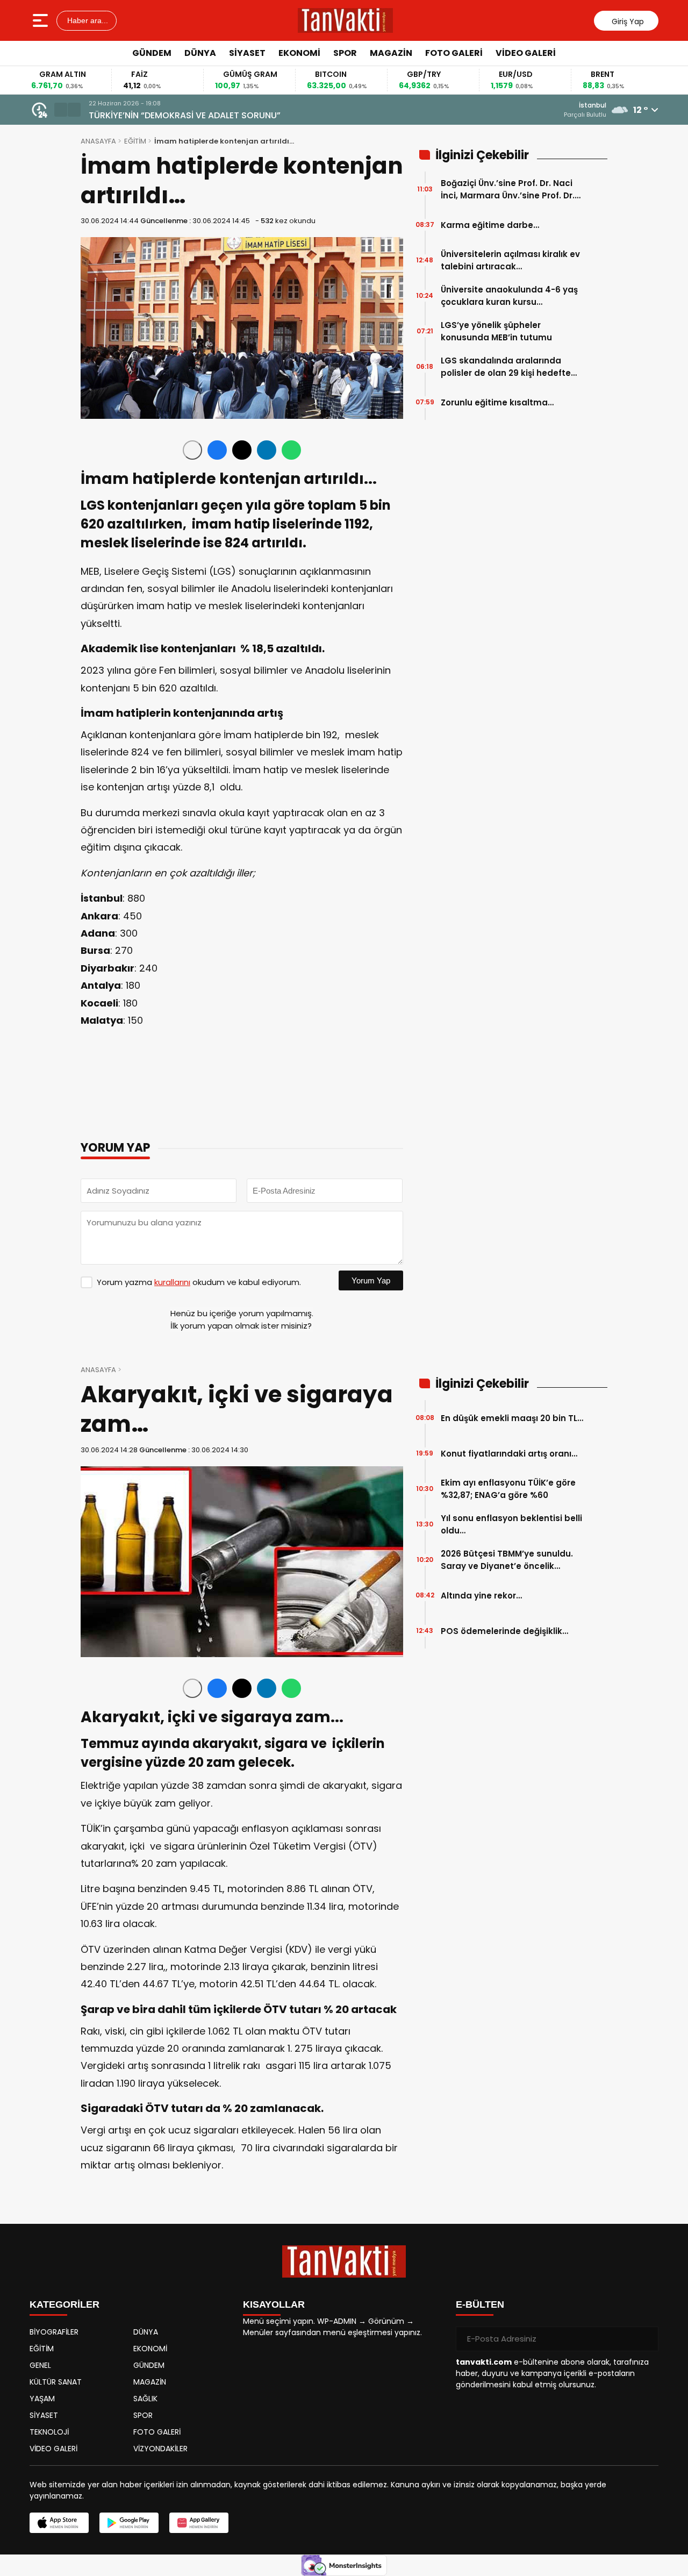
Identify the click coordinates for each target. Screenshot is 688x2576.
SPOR (345, 53)
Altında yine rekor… (481, 1596)
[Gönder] (646, 2339)
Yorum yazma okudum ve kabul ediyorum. (199, 1282)
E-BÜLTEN (480, 2304)
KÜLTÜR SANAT (56, 2382)
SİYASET (247, 53)
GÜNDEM (152, 53)
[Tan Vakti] (345, 20)
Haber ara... (87, 20)
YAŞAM (42, 2399)
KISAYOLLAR (274, 2304)
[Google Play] (129, 2523)
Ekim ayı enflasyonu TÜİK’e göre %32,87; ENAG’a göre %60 (508, 1489)
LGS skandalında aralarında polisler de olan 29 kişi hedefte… (509, 367)
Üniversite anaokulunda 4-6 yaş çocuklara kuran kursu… (509, 296)
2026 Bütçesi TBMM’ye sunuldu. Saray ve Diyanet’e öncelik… (507, 1560)
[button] (61, 110)
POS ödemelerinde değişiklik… (504, 1631)
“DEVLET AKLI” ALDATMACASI (148, 115)
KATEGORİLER (64, 2304)
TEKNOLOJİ (49, 2432)
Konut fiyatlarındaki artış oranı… (509, 1454)
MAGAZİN (391, 53)
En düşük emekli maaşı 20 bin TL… (512, 1418)
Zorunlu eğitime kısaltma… (497, 402)
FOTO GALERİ (454, 53)
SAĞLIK (145, 2399)
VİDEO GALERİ (526, 53)
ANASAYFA (98, 141)
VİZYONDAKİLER (160, 2449)
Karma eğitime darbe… (490, 225)
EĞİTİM (135, 141)
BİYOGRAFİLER (54, 2332)
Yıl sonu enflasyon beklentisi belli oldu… (511, 1524)
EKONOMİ (299, 53)
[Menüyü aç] (42, 20)
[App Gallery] (199, 2523)
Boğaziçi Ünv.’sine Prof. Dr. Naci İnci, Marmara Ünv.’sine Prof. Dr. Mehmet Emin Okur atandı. (508, 190)
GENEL (40, 2365)
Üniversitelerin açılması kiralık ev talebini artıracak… (510, 260)
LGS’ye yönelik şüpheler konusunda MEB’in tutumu (496, 331)
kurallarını (172, 1282)
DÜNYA (200, 53)
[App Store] (59, 2523)
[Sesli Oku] (192, 450)
